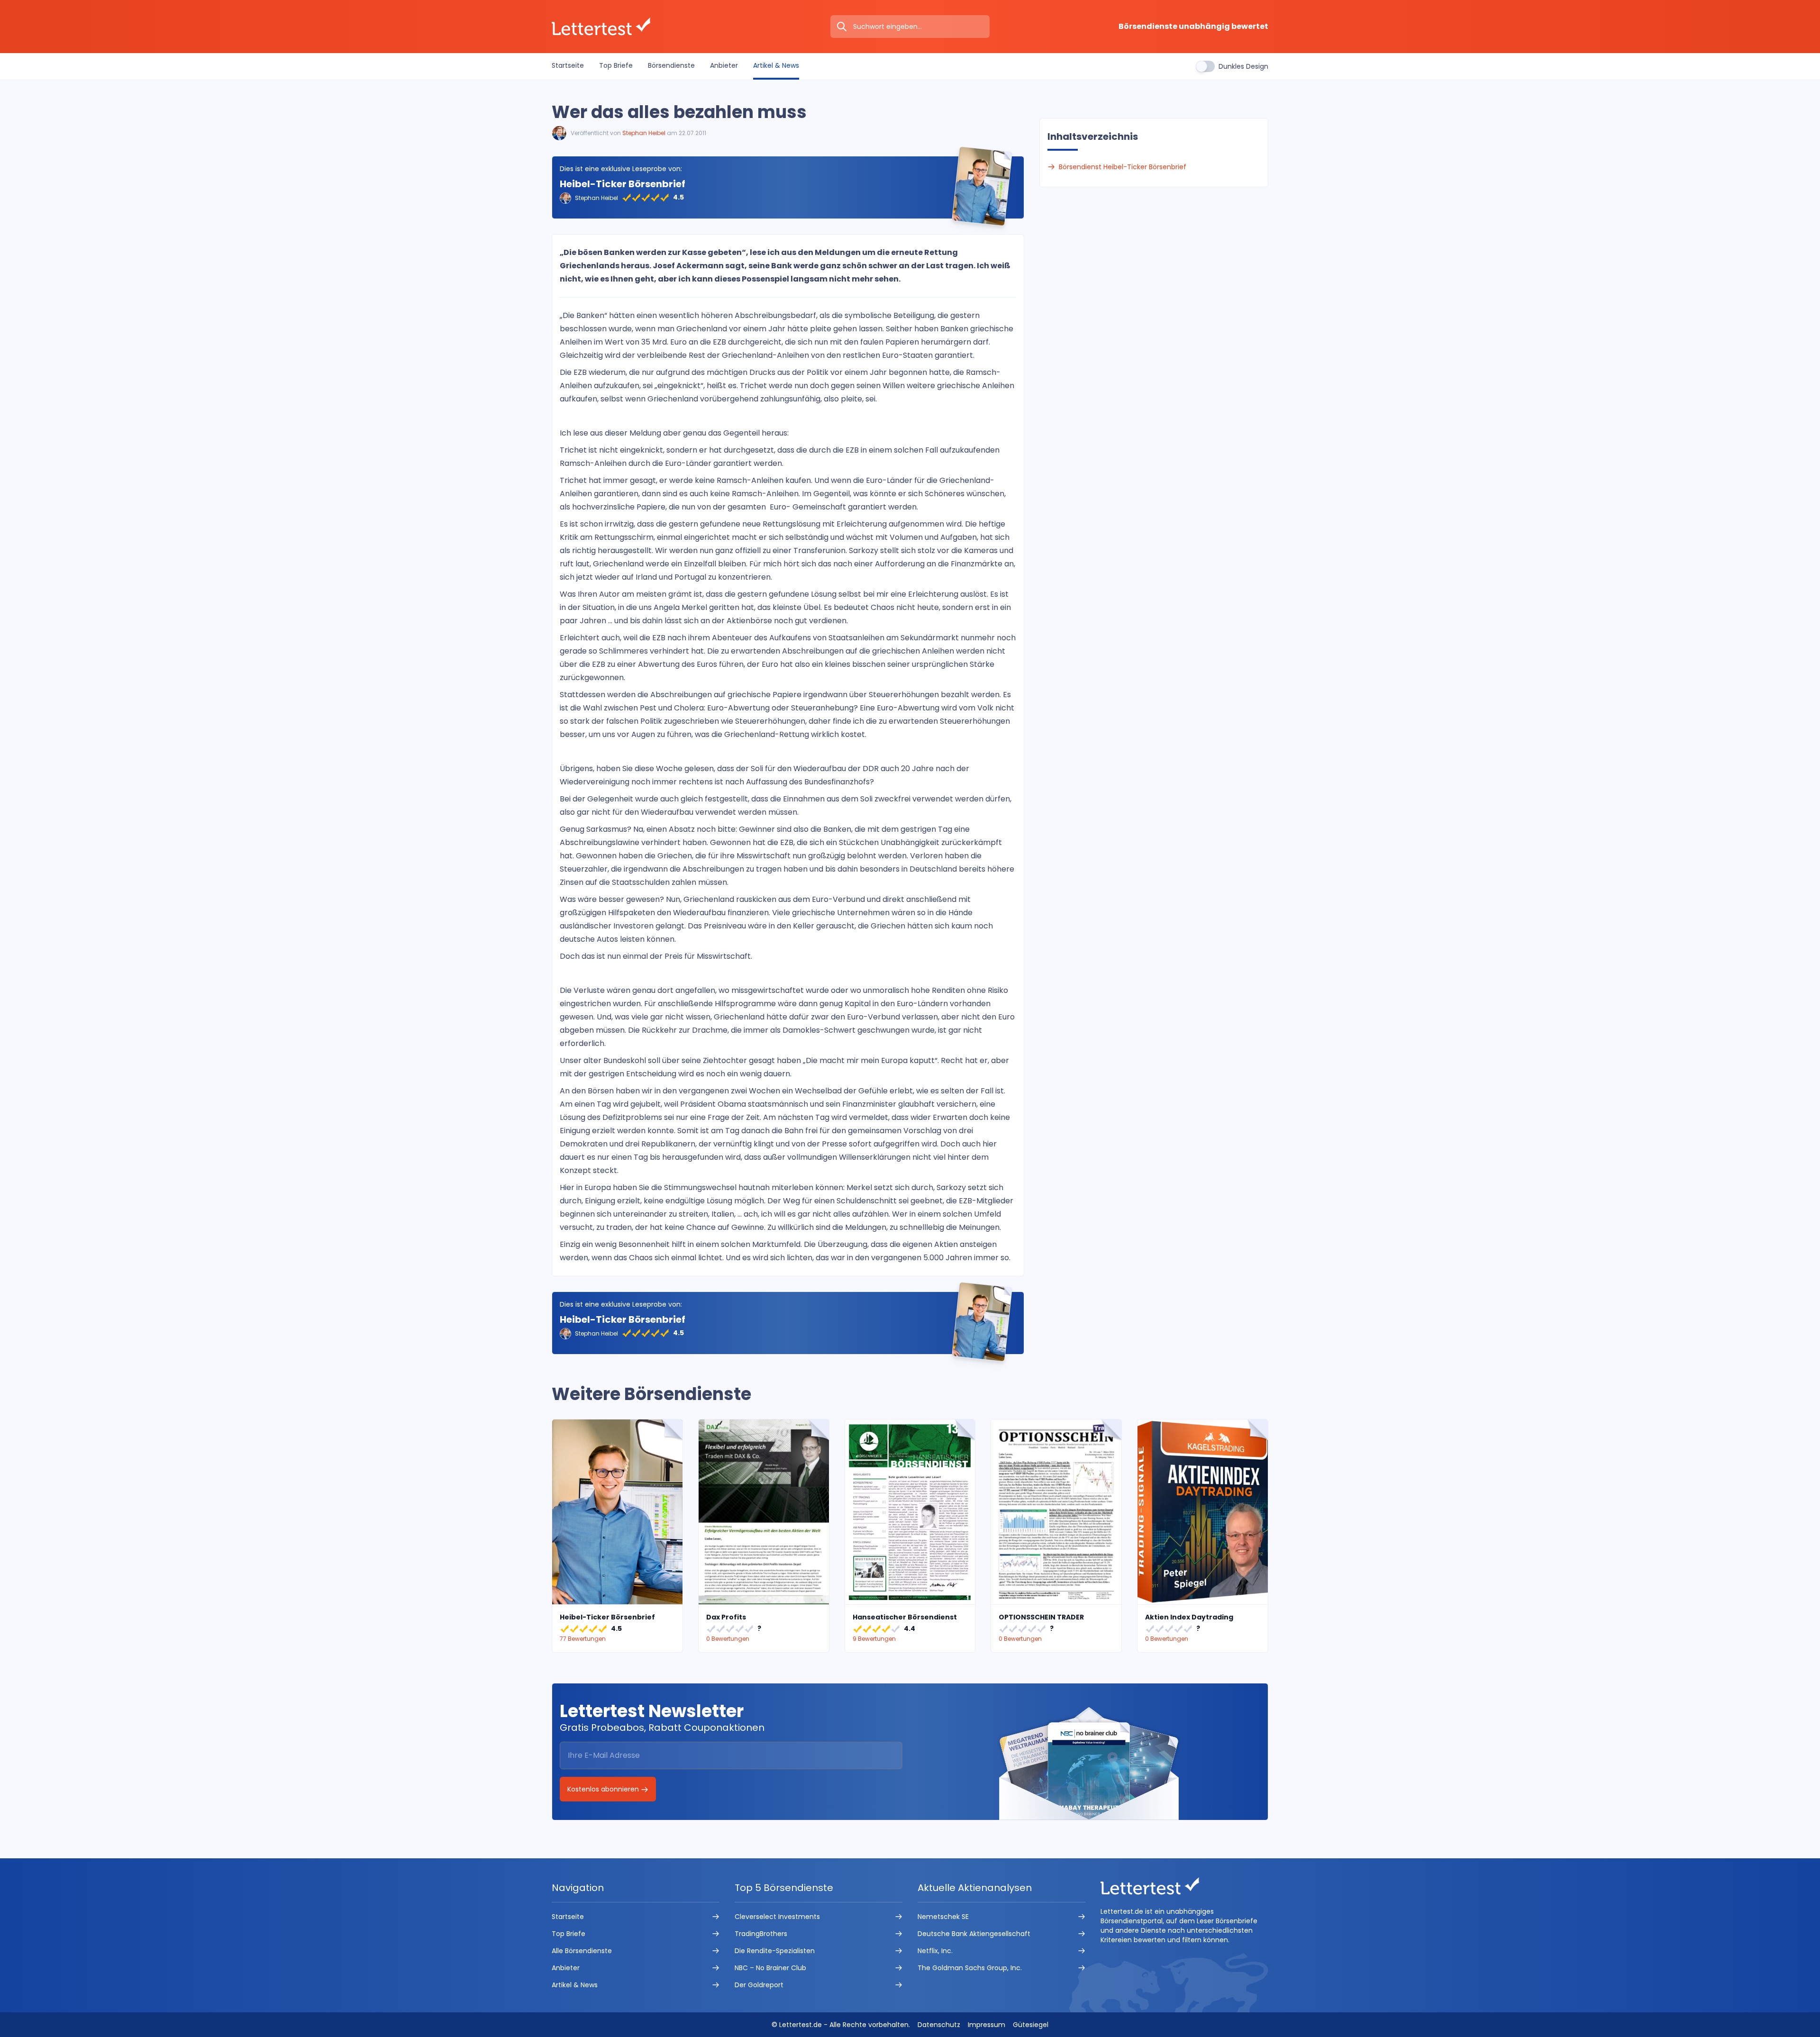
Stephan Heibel (644, 133)
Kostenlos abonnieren (604, 1789)
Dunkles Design (1243, 66)
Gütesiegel (1031, 2025)
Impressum (987, 2025)
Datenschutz (939, 2025)
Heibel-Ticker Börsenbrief (623, 184)
